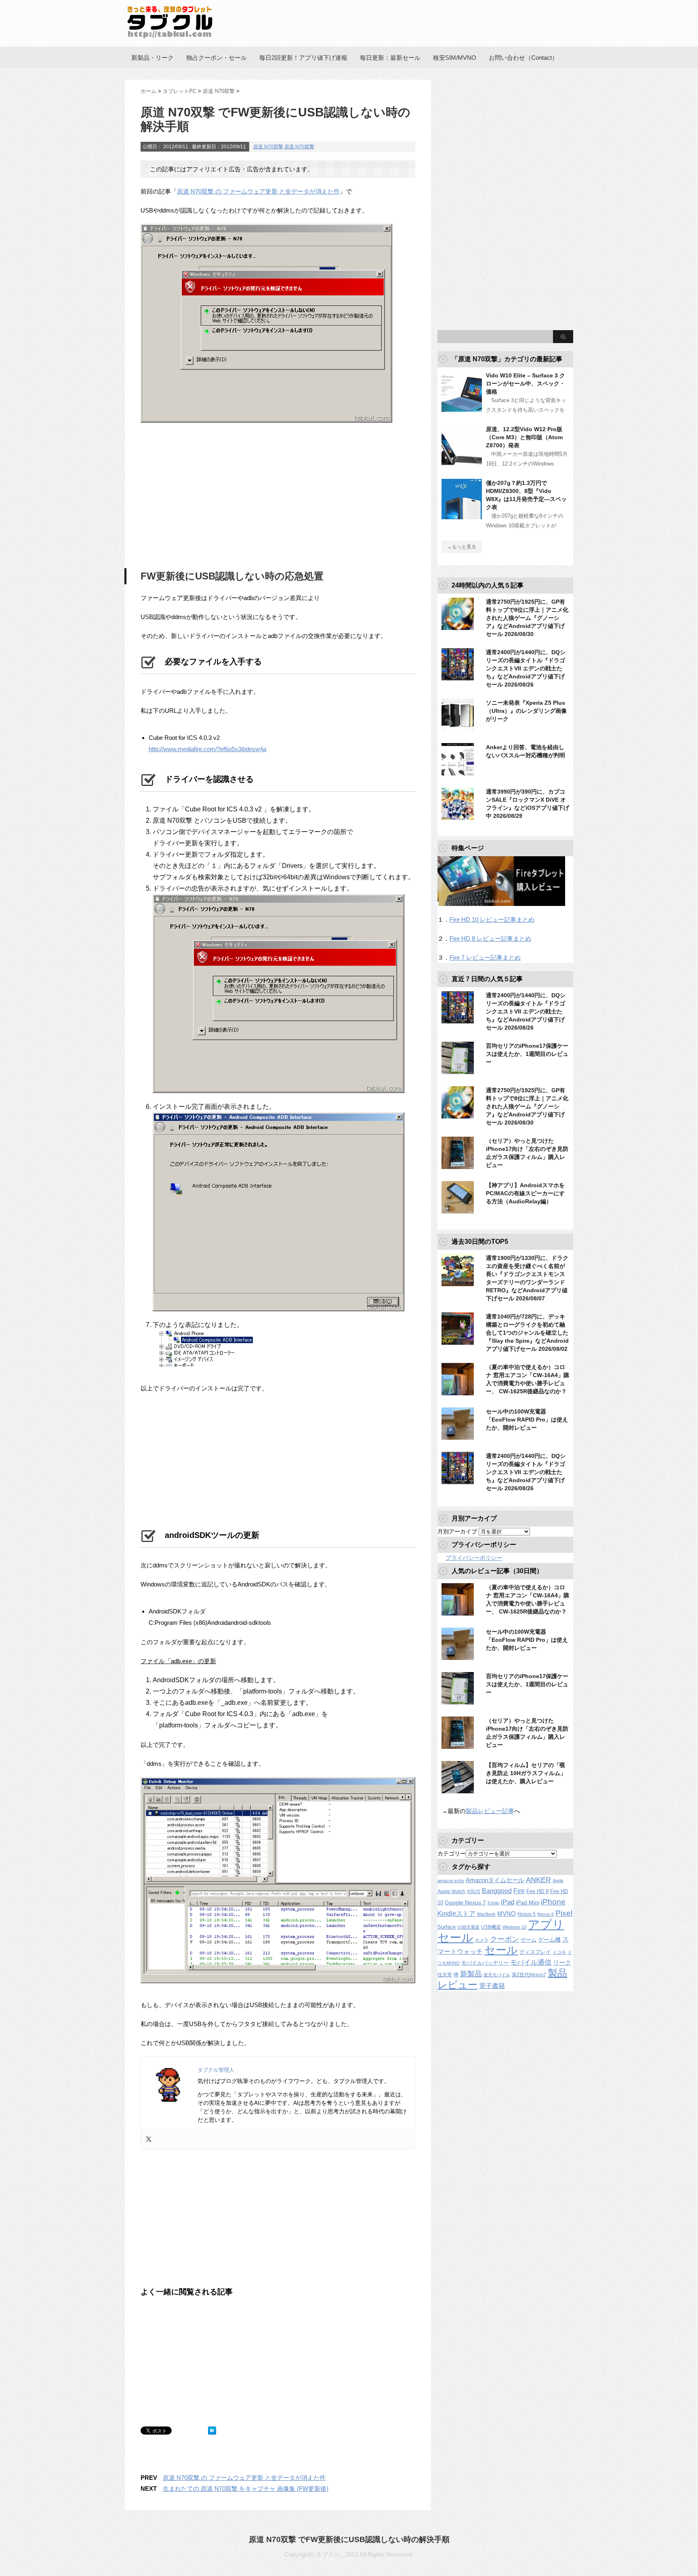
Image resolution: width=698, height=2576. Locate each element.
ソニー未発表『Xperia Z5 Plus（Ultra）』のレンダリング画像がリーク (526, 711)
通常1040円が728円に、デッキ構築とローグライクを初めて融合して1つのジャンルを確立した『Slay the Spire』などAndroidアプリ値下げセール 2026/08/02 (527, 1333)
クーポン (505, 1939)
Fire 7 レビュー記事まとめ (485, 957)
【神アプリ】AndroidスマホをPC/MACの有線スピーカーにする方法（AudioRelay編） (525, 1193)
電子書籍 (492, 1986)
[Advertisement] (208, 497)
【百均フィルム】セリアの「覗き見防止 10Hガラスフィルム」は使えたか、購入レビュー (526, 1773)
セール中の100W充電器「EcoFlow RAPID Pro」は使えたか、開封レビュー (527, 1420)
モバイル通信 (531, 1962)
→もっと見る (462, 547)
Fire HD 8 (537, 1891)
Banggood (497, 1891)
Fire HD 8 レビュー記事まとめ (490, 938)
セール (501, 1950)
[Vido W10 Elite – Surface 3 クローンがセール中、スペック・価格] (462, 409)
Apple (558, 1881)
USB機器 (491, 1927)
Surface (447, 1927)
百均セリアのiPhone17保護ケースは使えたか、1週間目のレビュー (527, 1054)
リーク (562, 1963)
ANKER (538, 1880)
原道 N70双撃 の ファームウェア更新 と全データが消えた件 (258, 191)
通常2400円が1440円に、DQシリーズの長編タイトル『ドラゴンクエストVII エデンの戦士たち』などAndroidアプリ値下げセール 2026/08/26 (526, 668)
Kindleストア (456, 1914)
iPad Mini (528, 1902)
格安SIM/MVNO (455, 58)
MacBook (486, 1914)
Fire (519, 1891)
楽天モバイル (497, 1975)
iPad (508, 1902)
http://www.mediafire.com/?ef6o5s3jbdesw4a (207, 749)
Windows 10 (514, 1927)
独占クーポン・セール (217, 58)
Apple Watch (451, 1891)
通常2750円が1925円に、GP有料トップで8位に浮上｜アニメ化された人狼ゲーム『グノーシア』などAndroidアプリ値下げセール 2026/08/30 (527, 618)
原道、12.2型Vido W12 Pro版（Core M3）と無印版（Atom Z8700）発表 (524, 437)
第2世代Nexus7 (529, 1975)
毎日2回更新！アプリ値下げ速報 (303, 58)
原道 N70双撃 (268, 147)
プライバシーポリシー (474, 1558)
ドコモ (559, 1952)
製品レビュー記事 (490, 1811)
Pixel (564, 1913)
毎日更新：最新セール (390, 58)
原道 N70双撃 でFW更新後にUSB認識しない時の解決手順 (349, 2539)
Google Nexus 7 (465, 1902)
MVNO (507, 1914)
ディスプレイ (535, 1952)
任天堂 (445, 1975)
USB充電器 (468, 1927)
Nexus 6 (546, 1914)
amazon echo (451, 1881)
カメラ (482, 1940)
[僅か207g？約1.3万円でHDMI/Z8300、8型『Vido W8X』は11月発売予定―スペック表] (462, 516)
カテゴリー (452, 1854)
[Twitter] (149, 2139)
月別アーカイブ (457, 1531)
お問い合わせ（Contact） (523, 58)
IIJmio (493, 1903)
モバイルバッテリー (485, 1963)
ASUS (474, 1891)
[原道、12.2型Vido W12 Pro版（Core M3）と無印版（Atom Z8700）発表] (462, 462)
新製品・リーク (152, 58)
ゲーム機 (549, 1940)
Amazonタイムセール (495, 1880)
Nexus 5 (527, 1914)
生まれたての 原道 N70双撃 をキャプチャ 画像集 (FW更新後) (246, 2489)
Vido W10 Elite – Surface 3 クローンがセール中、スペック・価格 (526, 383)
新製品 (471, 1974)
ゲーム (529, 1940)
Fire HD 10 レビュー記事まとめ (492, 919)
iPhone (553, 1902)
